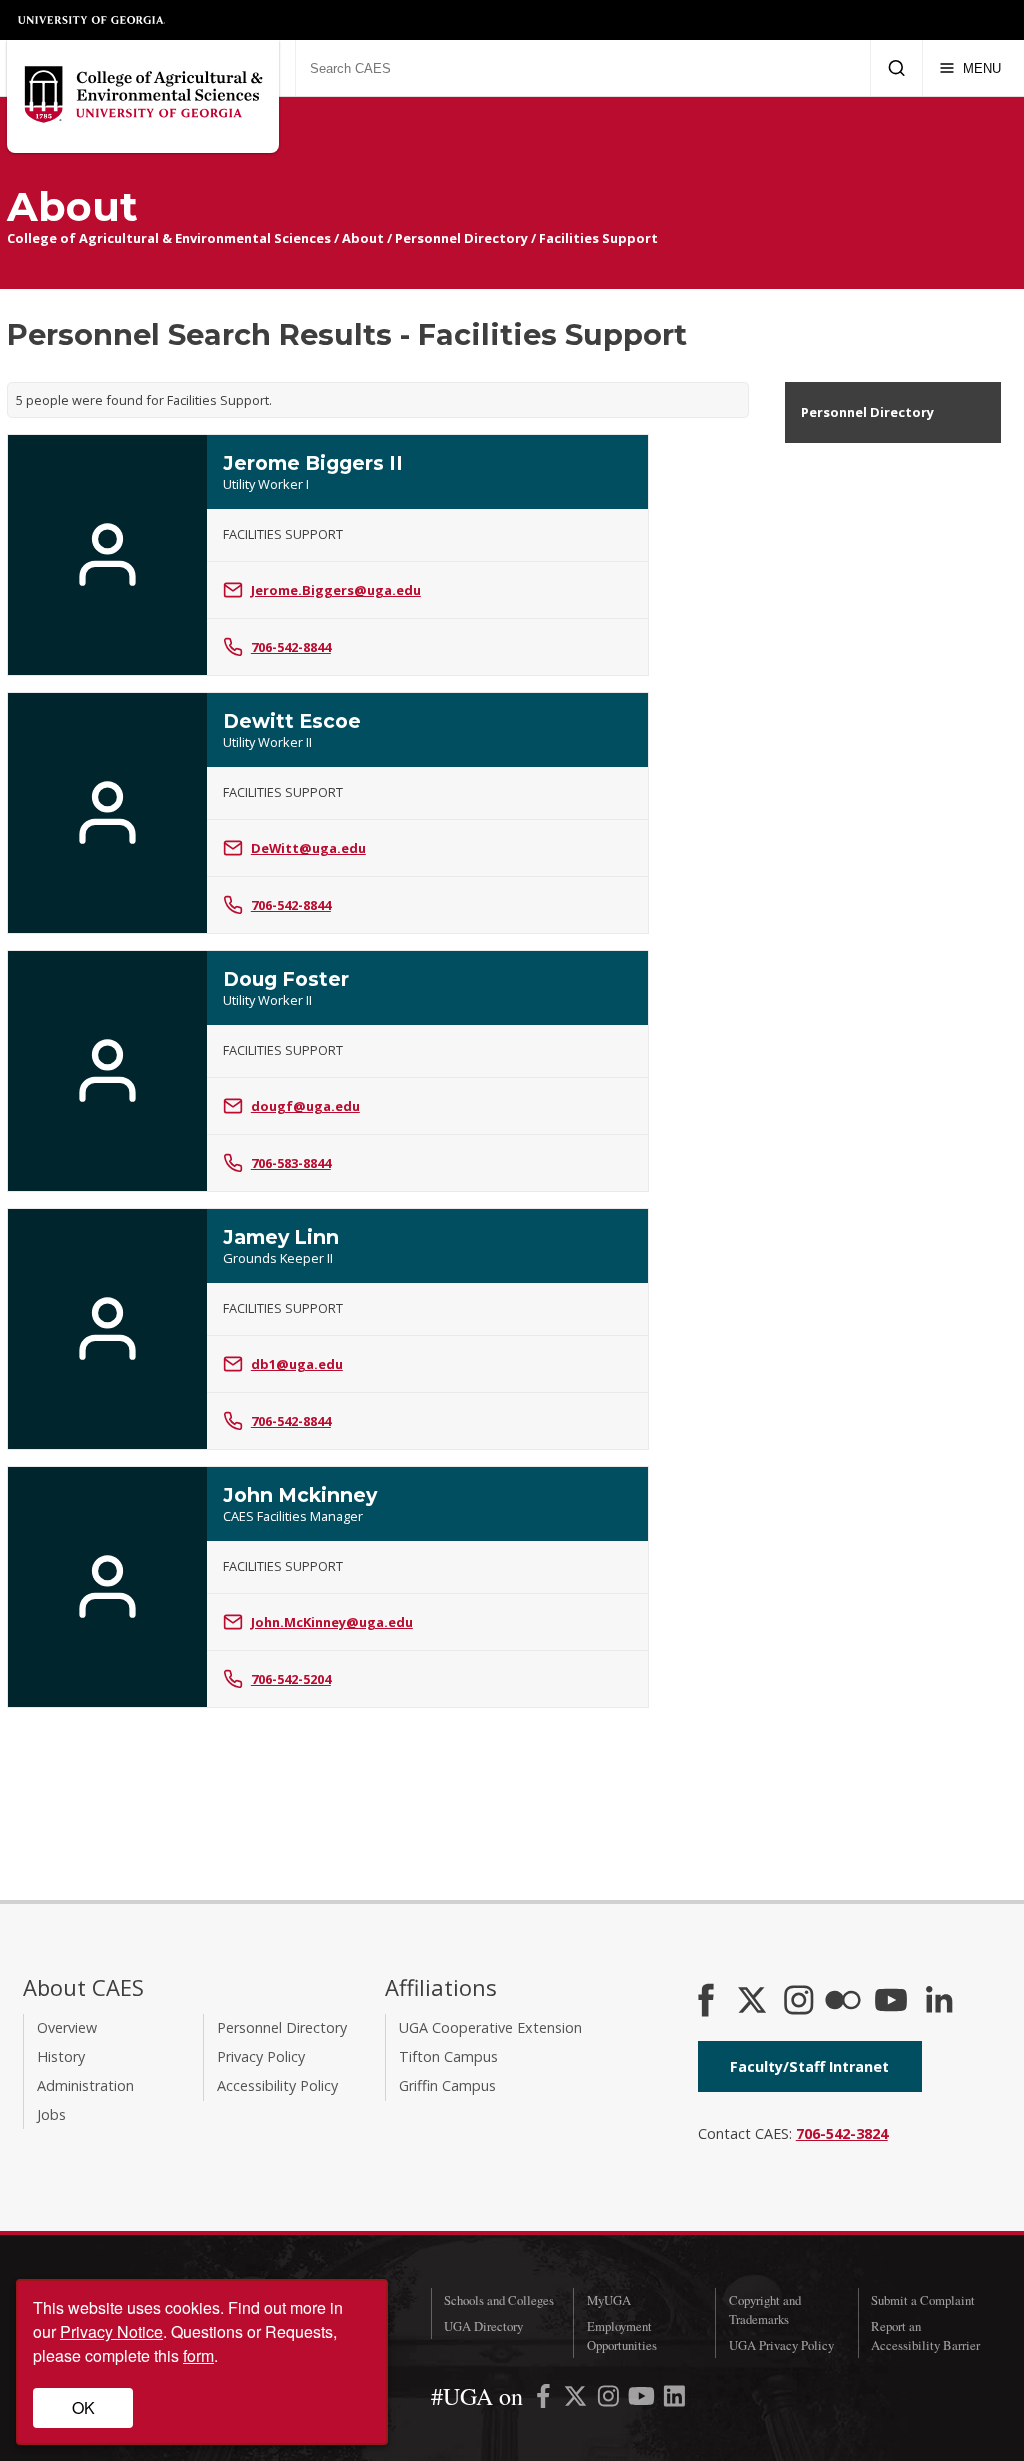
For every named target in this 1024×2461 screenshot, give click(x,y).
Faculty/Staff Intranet (809, 2066)
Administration (85, 2085)
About (363, 238)
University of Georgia (92, 20)
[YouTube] (891, 2002)
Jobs (51, 2114)
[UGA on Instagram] (610, 2399)
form (198, 2355)
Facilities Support (598, 238)
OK (83, 2407)
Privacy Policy (261, 2056)
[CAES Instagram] (799, 2002)
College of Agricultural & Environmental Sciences (169, 238)
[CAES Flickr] (843, 2002)
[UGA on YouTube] (643, 2399)
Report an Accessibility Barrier (925, 2335)
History (61, 2056)
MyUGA (609, 2300)
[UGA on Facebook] (545, 2399)
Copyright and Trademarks (765, 2309)
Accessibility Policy (277, 2085)
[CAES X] (754, 2002)
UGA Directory (483, 2326)
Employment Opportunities (622, 2335)
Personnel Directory (461, 238)
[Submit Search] (896, 68)
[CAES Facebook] (706, 2002)
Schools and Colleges (499, 2300)
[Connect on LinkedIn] (939, 2002)
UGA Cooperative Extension (490, 2027)
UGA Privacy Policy (781, 2345)
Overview (67, 2027)
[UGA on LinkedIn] (674, 2399)
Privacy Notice (111, 2331)
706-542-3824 (842, 2133)
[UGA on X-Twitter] (577, 2399)
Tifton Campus (448, 2056)
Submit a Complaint (923, 2300)
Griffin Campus (447, 2085)
